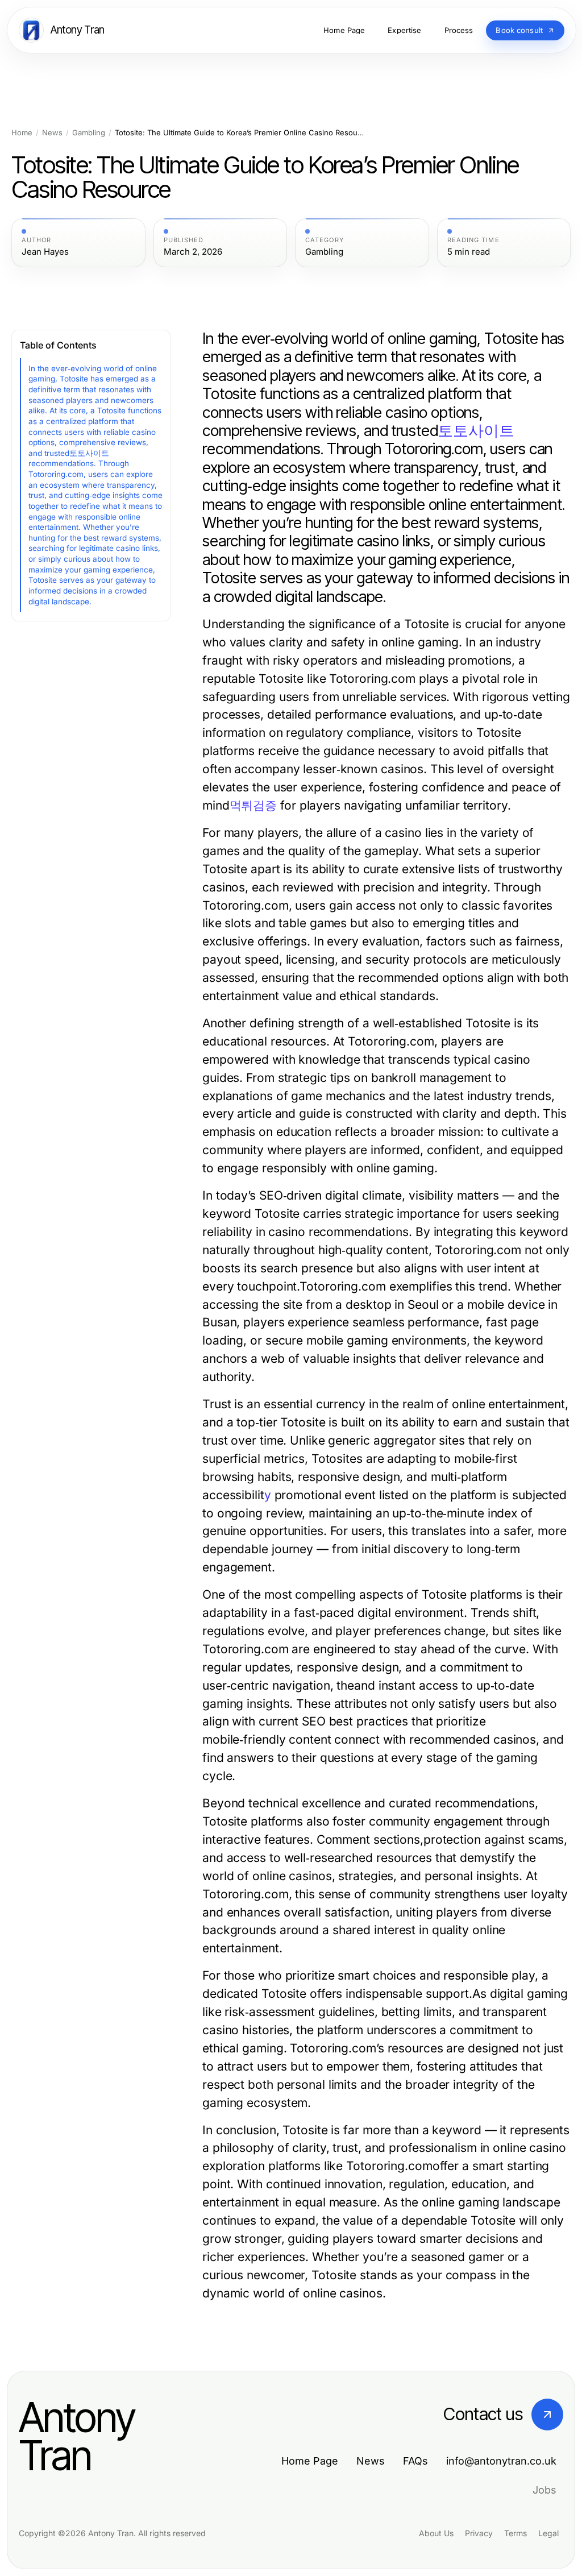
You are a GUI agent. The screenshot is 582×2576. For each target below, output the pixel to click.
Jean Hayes (45, 252)
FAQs (415, 2461)
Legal (548, 2533)
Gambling (89, 133)
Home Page (310, 2461)
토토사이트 (476, 431)
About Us (436, 2533)
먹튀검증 (253, 805)
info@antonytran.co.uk (501, 2461)
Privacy (479, 2533)
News (52, 133)
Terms (516, 2533)
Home (22, 133)
